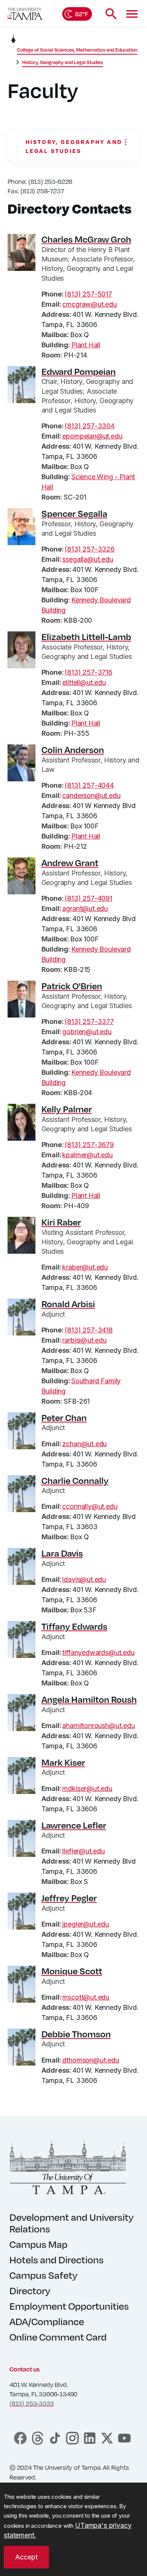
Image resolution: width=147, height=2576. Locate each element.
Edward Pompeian (79, 371)
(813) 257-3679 (89, 1145)
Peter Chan (64, 1418)
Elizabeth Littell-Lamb (86, 637)
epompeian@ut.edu (92, 436)
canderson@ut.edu (91, 795)
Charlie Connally (75, 1481)
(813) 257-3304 (89, 426)
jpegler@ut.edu (85, 1924)
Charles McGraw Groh (86, 239)
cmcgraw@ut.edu (89, 304)
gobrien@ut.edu (87, 1032)
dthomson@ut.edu (90, 2060)
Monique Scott (72, 1971)
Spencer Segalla (74, 513)
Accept (26, 2557)
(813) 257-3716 (88, 672)
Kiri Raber (61, 1222)
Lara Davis (62, 1553)
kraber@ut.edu (85, 1267)
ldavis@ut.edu (84, 1579)
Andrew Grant (70, 863)
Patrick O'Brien (72, 986)
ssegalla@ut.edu (87, 559)
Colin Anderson (73, 750)
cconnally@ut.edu (90, 1506)
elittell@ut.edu (84, 682)
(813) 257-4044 (89, 785)
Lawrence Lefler (74, 1825)
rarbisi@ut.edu (84, 1340)
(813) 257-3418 (88, 1330)
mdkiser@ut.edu (87, 1788)
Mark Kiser (63, 1762)
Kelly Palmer (67, 1109)
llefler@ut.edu (83, 1851)
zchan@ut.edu (84, 1444)
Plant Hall (86, 345)
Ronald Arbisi (68, 1304)
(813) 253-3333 (31, 2403)
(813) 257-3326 (89, 549)
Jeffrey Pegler (69, 1898)
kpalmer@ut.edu (87, 1155)
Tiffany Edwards (74, 1626)
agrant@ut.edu (85, 908)
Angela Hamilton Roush (89, 1699)
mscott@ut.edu (86, 1997)
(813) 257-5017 (88, 294)
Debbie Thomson (76, 2034)
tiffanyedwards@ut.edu (98, 1652)
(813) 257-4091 (88, 898)
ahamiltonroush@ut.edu (98, 1726)
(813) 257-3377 (89, 1021)
